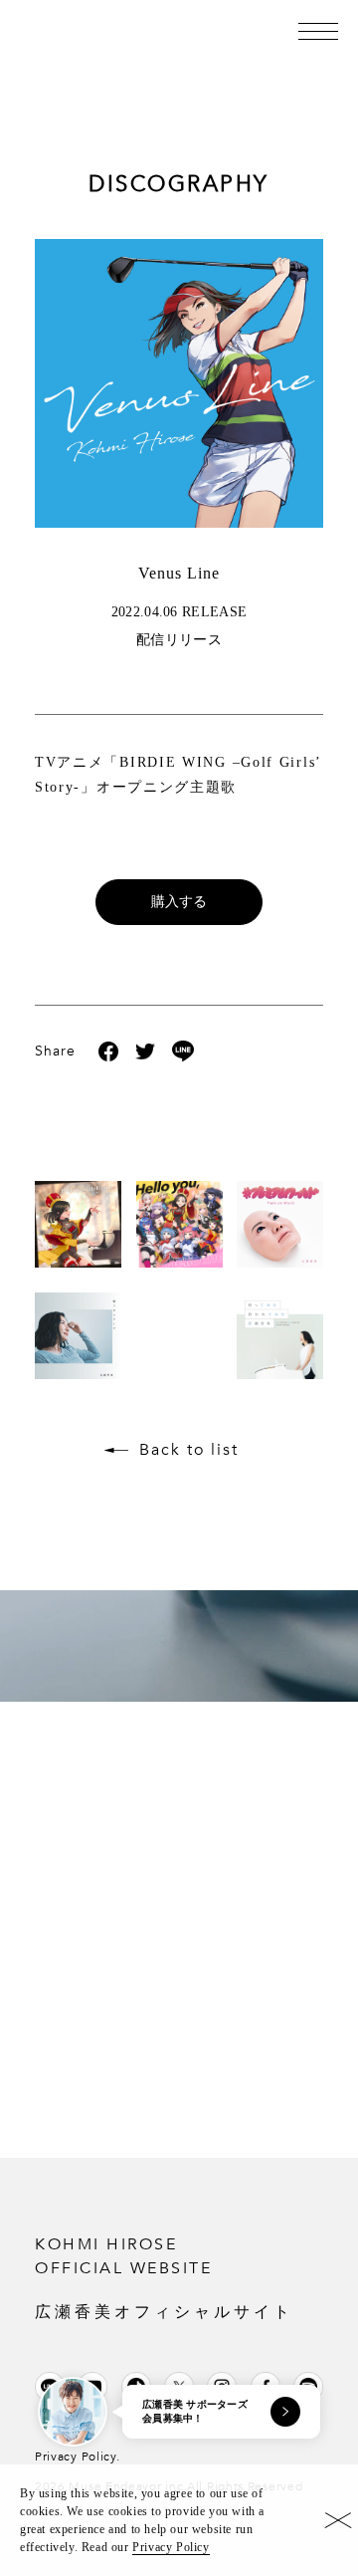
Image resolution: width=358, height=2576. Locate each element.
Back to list (189, 1450)
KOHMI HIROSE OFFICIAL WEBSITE (164, 2277)
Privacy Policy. (78, 2457)
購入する (179, 902)
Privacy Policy (171, 2547)
